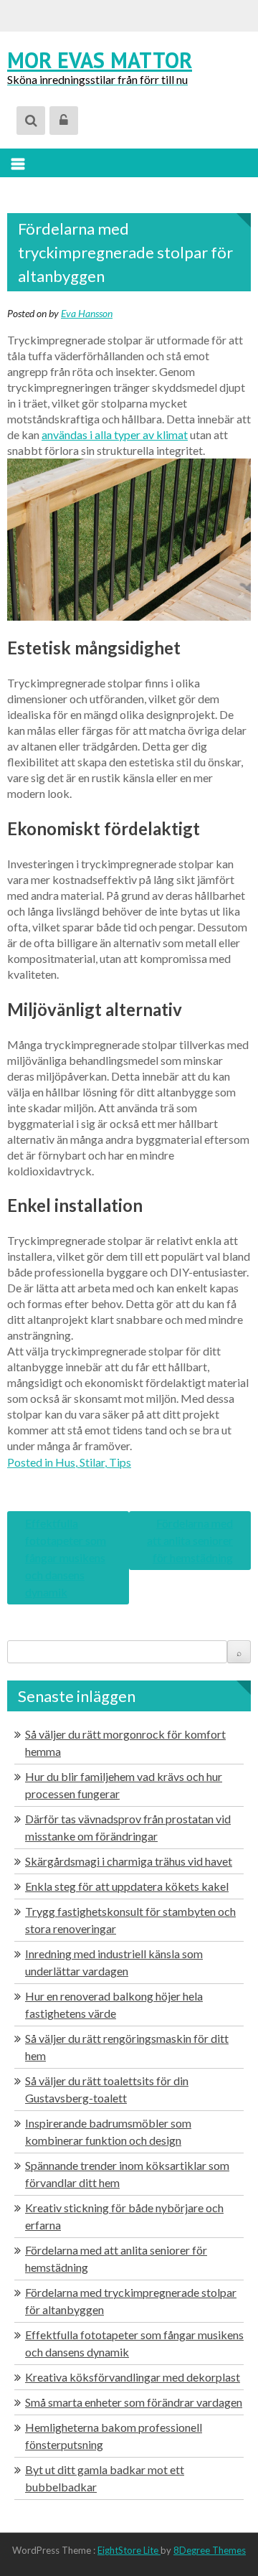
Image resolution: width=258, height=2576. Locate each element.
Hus (65, 1462)
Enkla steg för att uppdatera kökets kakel (127, 1886)
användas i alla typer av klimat (115, 434)
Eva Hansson (87, 313)
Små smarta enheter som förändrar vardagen (134, 2402)
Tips (120, 1462)
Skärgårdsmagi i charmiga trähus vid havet (129, 1861)
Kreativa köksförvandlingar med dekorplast (133, 2377)
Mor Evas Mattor (100, 60)
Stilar (92, 1462)
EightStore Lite (129, 2550)
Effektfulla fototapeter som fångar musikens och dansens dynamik (66, 1557)
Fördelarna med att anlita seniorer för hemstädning (190, 1540)
